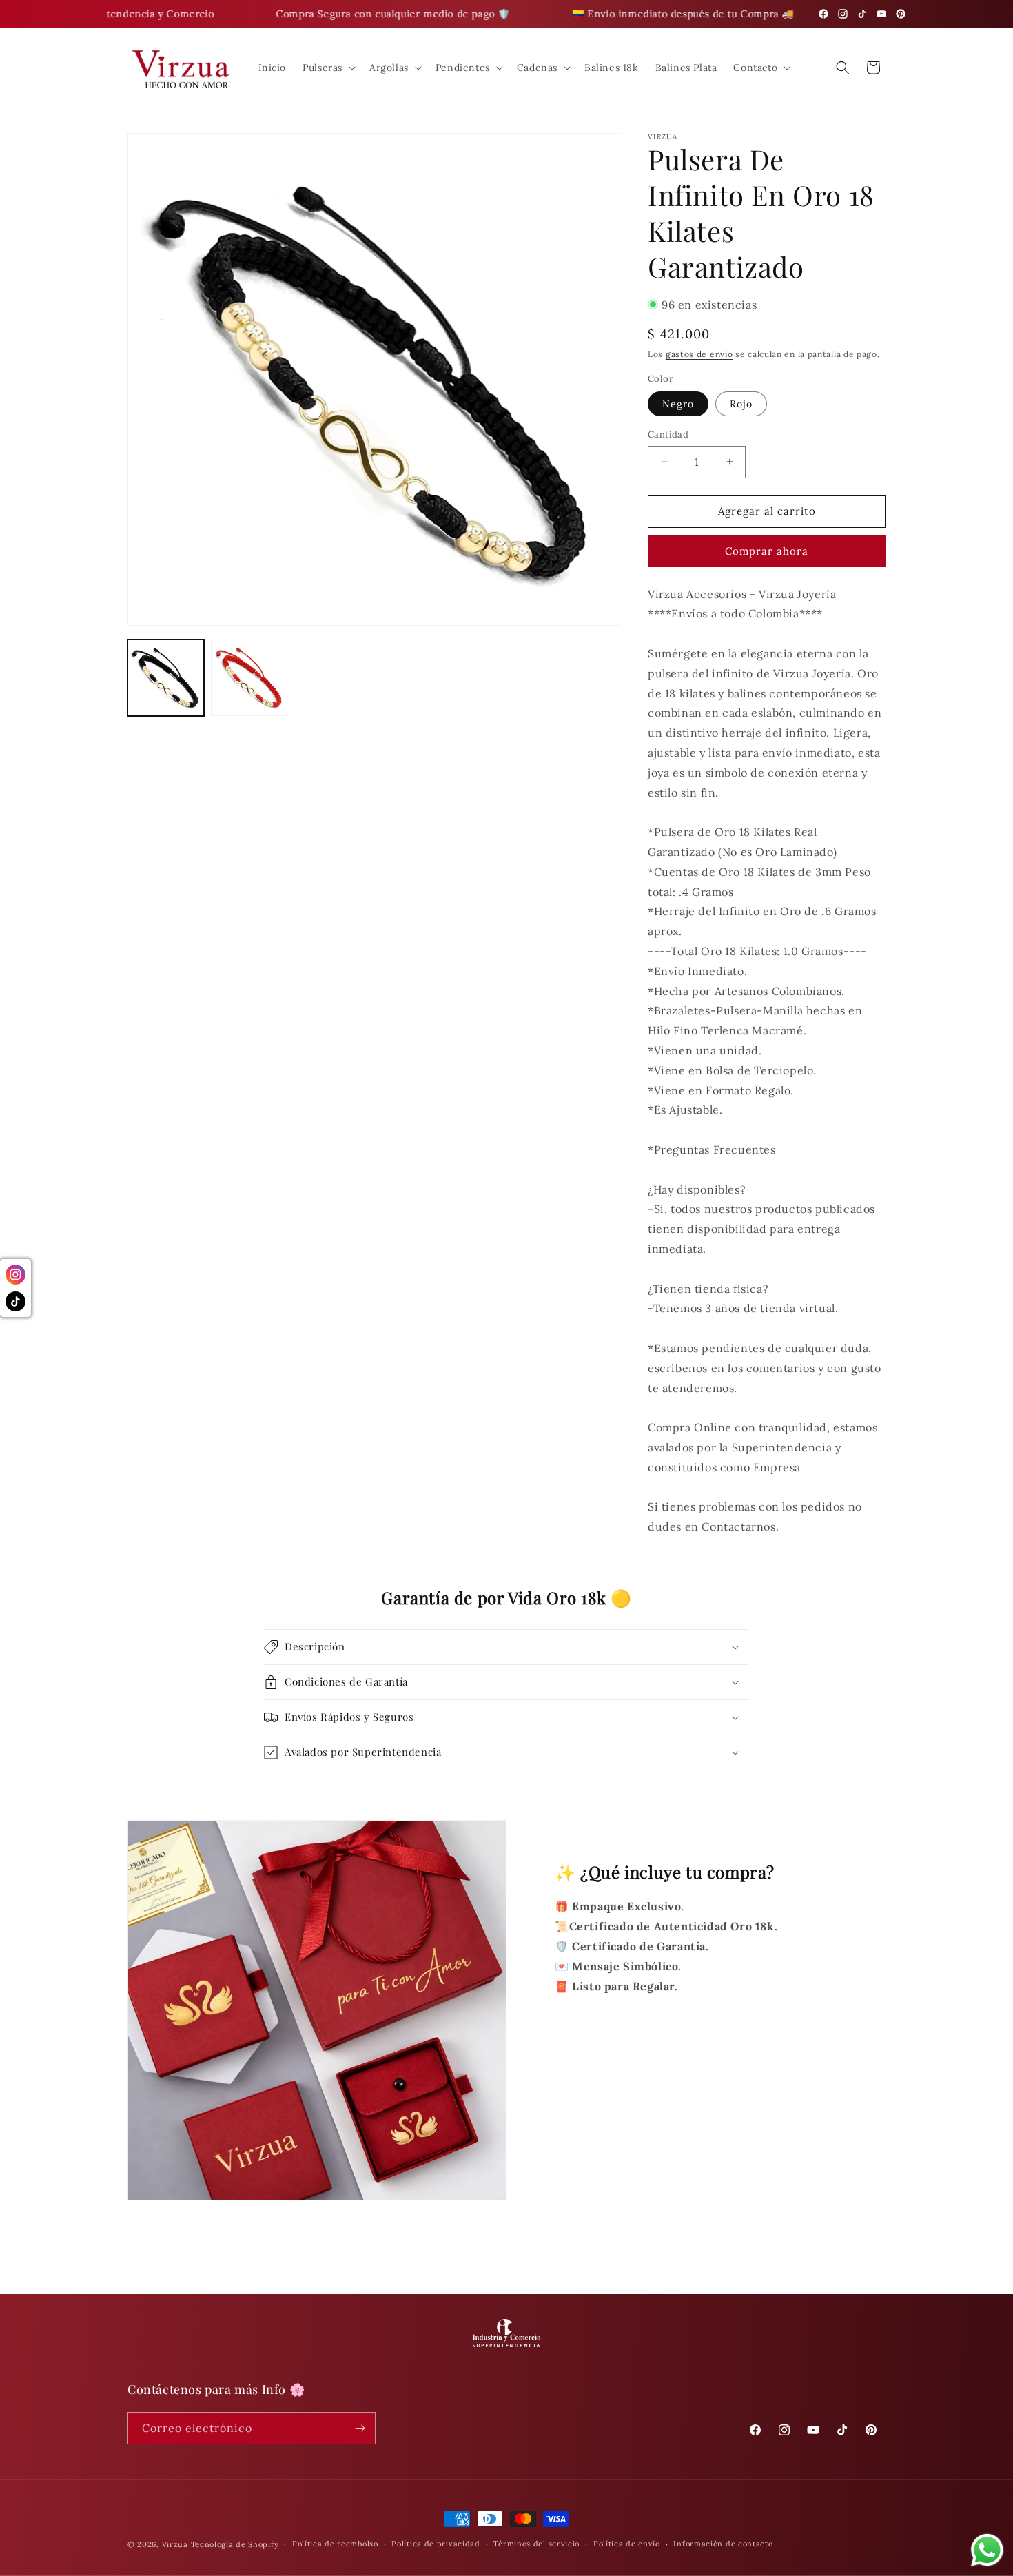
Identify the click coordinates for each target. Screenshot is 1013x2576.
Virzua (175, 2544)
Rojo (741, 404)
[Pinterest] (901, 14)
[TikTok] (862, 14)
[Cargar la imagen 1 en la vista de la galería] (166, 678)
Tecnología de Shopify (235, 2544)
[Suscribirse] (360, 2428)
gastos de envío (699, 354)
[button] (328, 68)
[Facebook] (823, 14)
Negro (678, 404)
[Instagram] (843, 14)
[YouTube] (881, 14)
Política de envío (627, 2544)
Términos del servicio (536, 2544)
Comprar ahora (767, 551)
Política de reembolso (335, 2544)
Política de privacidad (436, 2544)
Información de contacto (723, 2544)
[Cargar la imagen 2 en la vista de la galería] (249, 678)
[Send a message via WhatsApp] (987, 2550)
